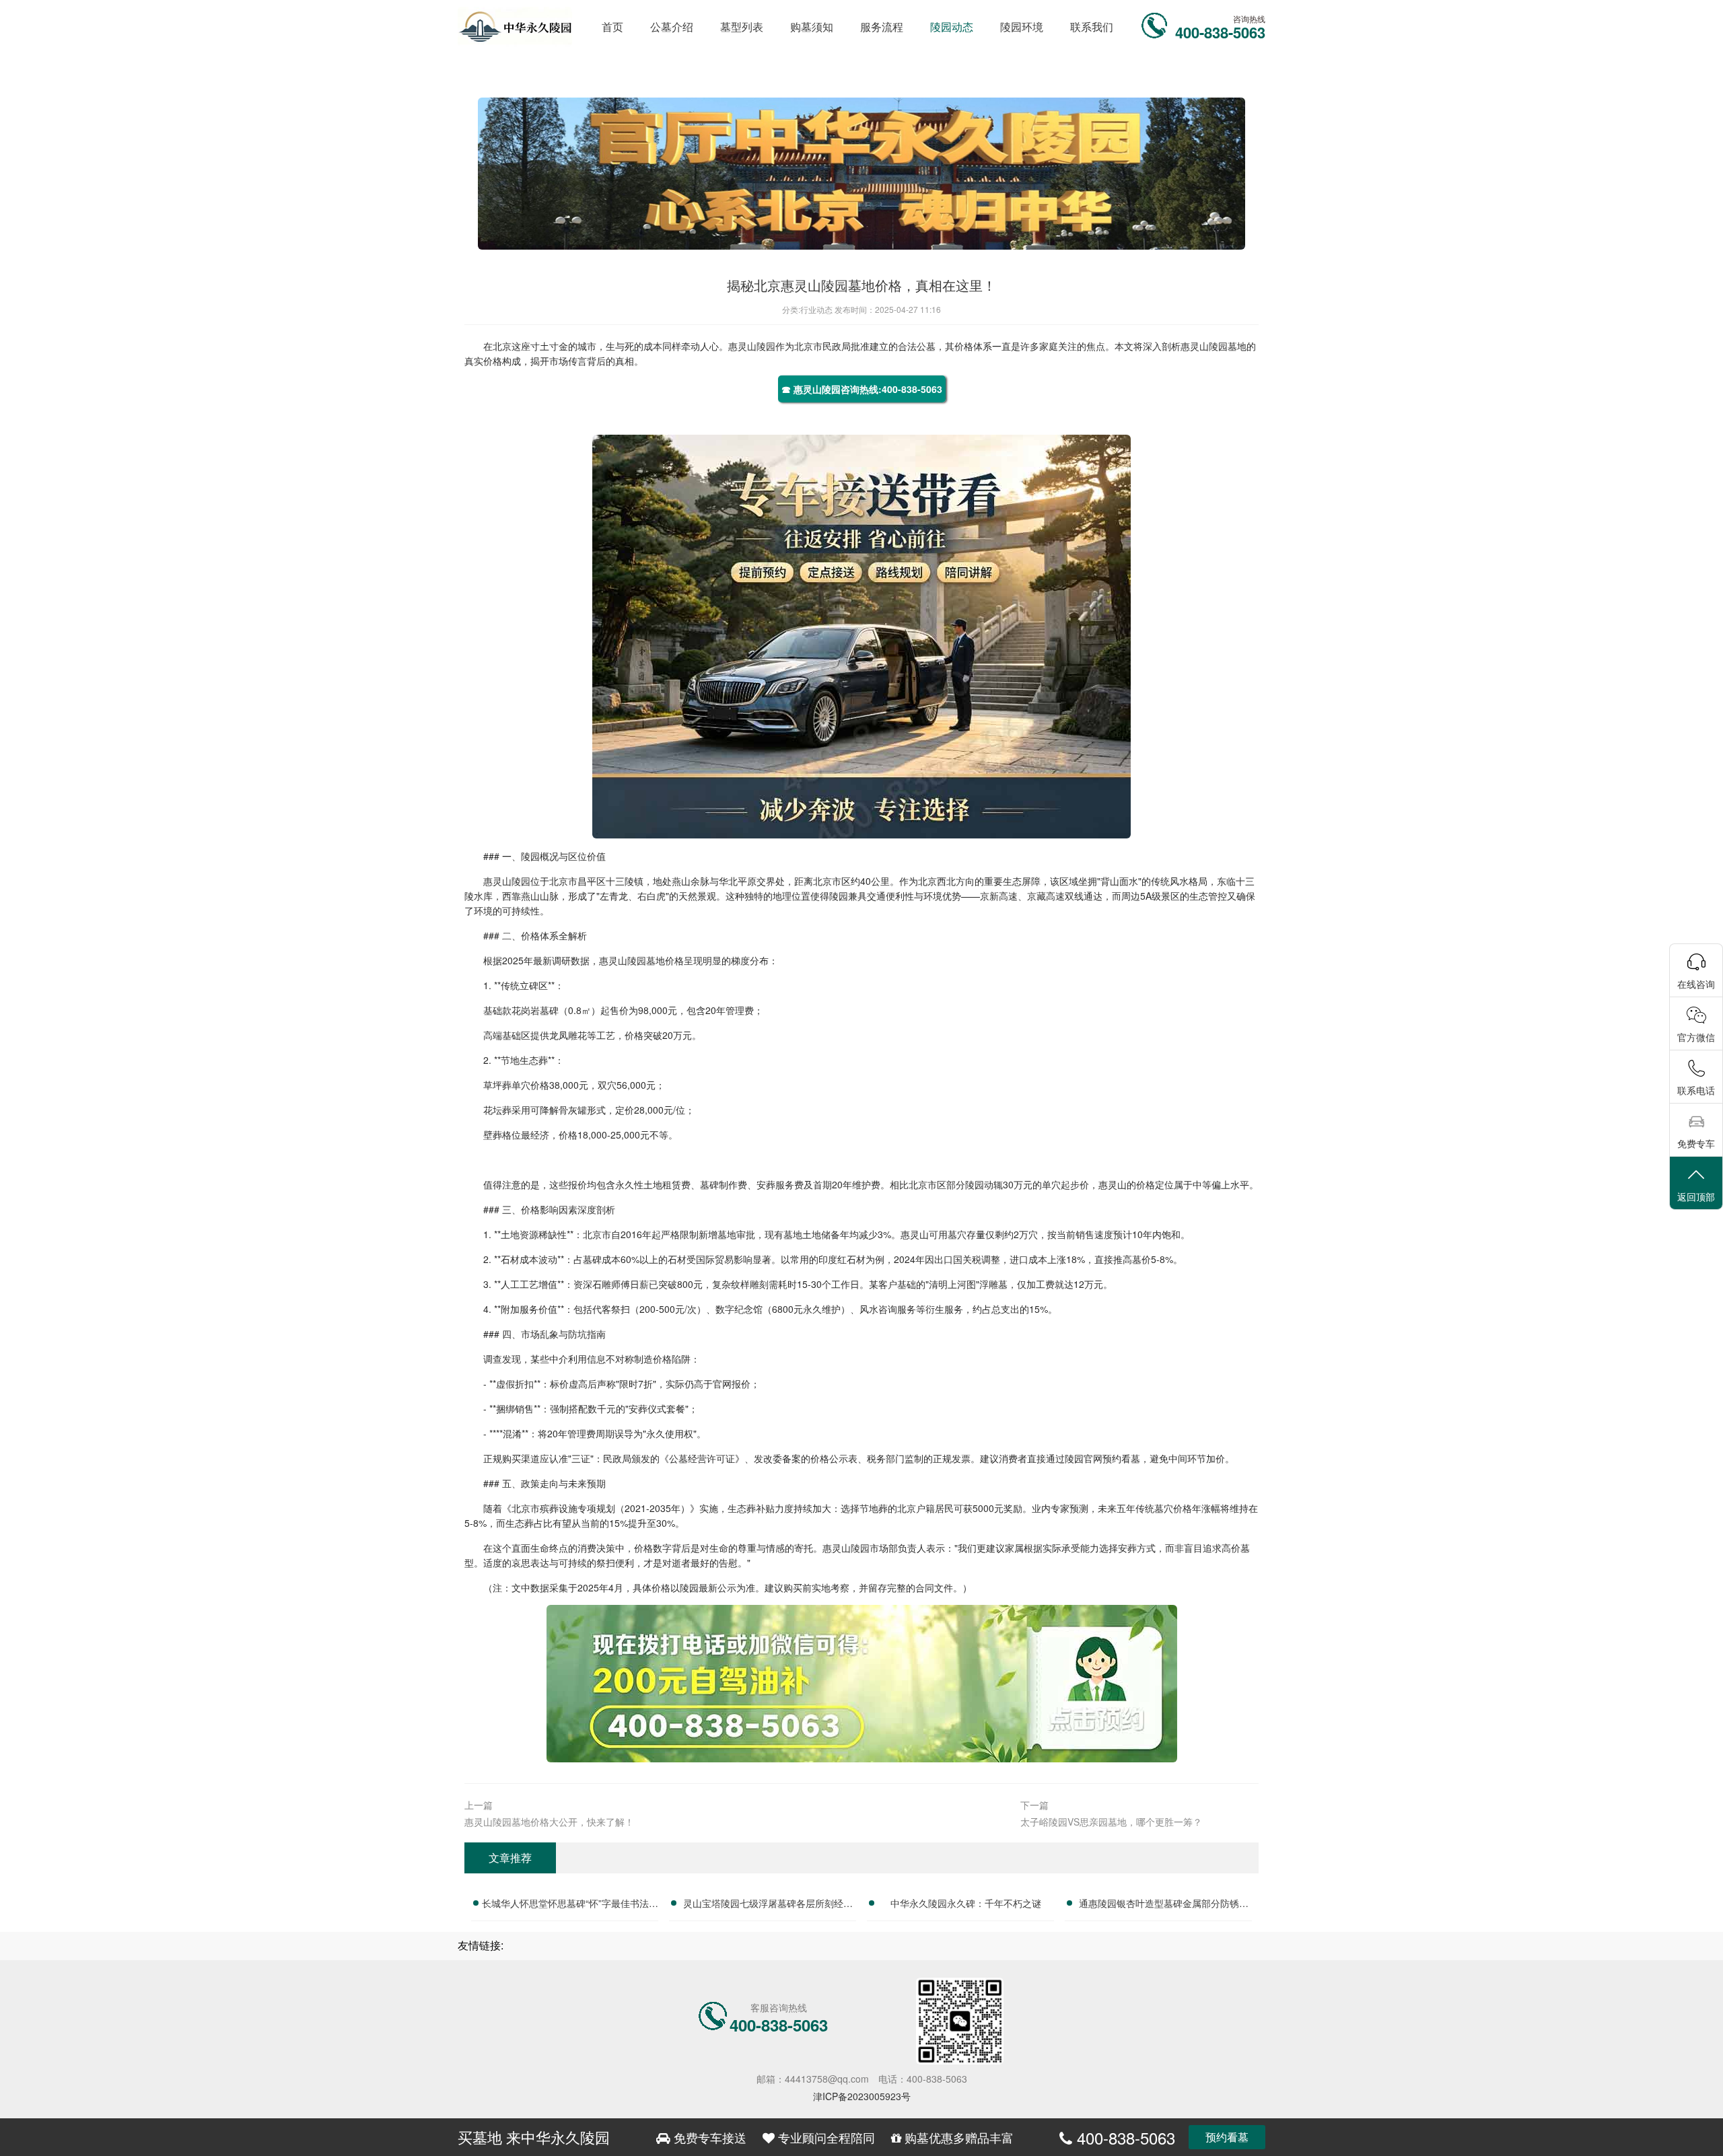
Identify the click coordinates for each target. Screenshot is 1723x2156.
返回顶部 (1696, 1196)
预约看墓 (1227, 2137)
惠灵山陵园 (752, 346)
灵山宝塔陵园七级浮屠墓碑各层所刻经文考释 (768, 1905)
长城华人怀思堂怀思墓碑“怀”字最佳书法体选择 (570, 1905)
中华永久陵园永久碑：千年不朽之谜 (966, 1903)
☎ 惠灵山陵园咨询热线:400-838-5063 (862, 389)
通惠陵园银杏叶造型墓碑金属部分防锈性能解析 (1164, 1905)
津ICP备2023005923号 (862, 2096)
